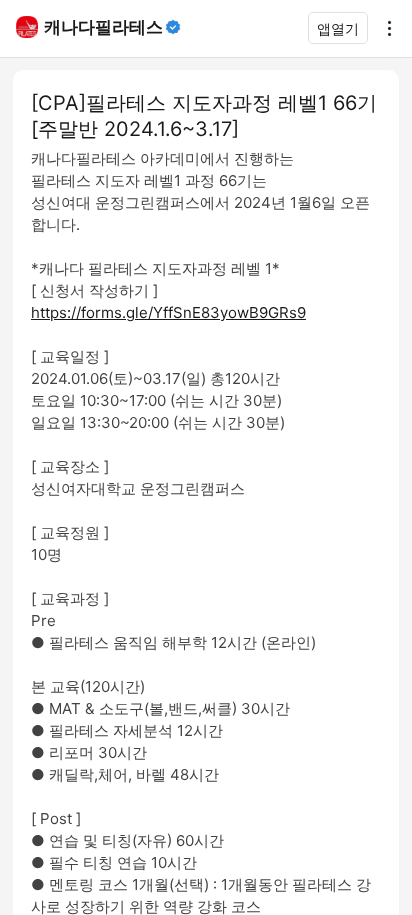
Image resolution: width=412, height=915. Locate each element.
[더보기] (384, 28)
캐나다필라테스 (103, 27)
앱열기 (338, 28)
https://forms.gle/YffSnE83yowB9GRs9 (168, 312)
